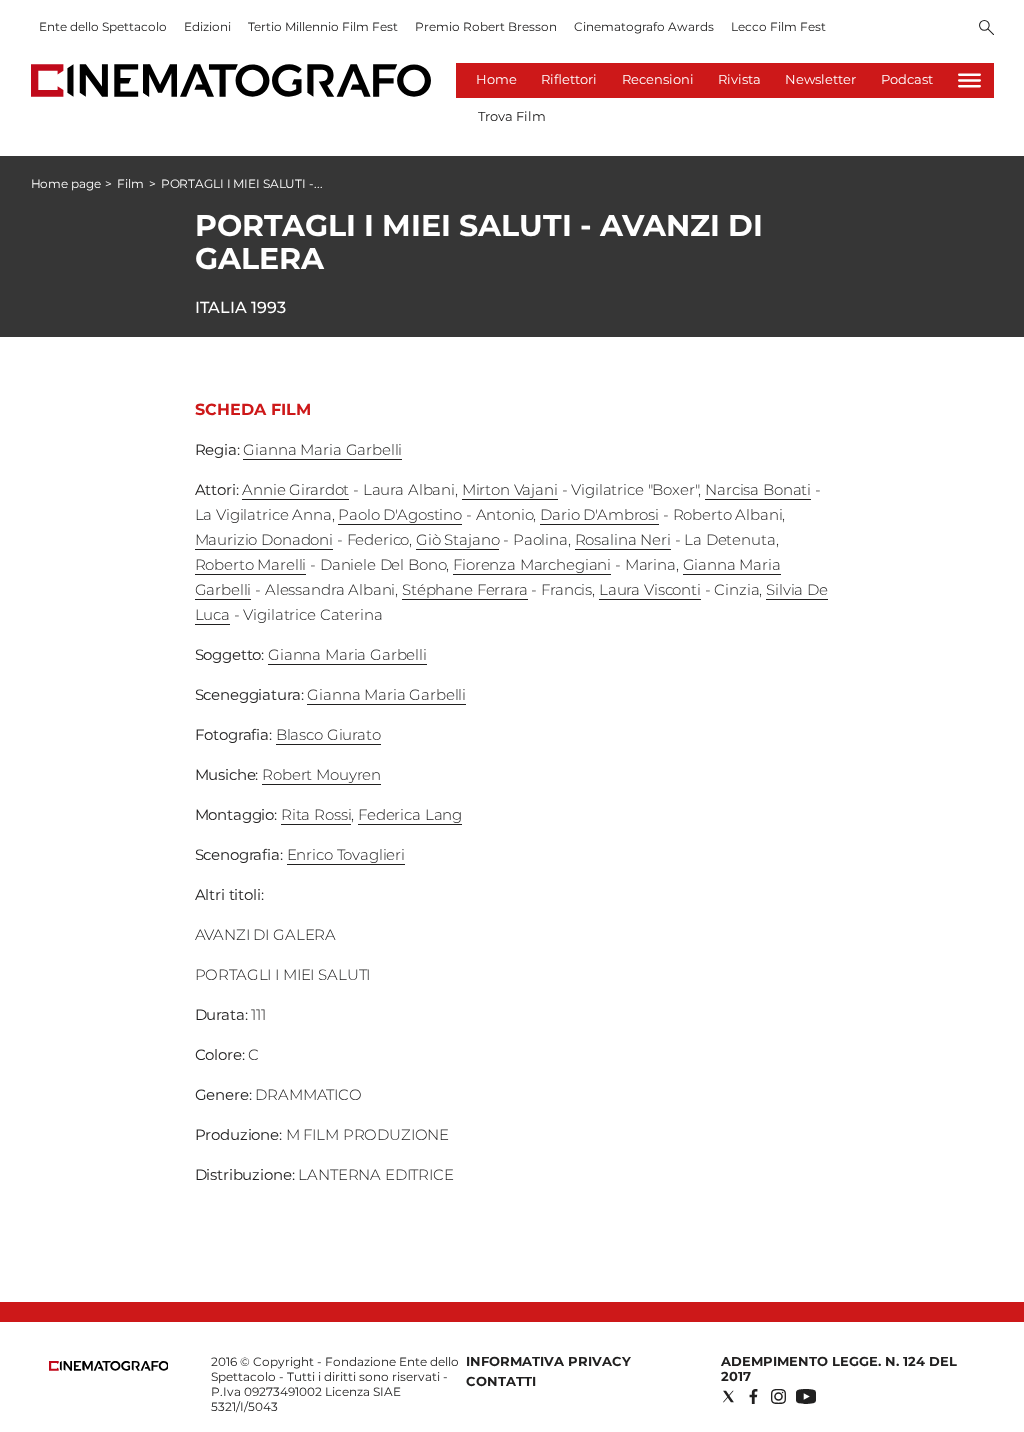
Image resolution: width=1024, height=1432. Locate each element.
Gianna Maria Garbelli (322, 449)
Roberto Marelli (251, 564)
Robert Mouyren (321, 774)
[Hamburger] (969, 80)
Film (130, 183)
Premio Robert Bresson (486, 26)
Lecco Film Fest (778, 26)
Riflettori (569, 79)
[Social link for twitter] (728, 1396)
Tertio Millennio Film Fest (323, 26)
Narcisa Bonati (758, 489)
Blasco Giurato (328, 734)
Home (496, 79)
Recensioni (658, 79)
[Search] (986, 29)
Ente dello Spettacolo (103, 26)
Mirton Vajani (510, 489)
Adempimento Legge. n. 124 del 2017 (839, 1368)
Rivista (739, 79)
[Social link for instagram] (778, 1396)
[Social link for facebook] (753, 1396)
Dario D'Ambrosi (599, 514)
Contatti (501, 1381)
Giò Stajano (457, 539)
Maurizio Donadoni (264, 539)
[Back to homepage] (109, 1366)
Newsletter (820, 79)
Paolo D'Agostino (400, 514)
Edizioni (207, 26)
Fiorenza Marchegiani (532, 564)
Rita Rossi (316, 814)
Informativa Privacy (548, 1361)
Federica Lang (410, 814)
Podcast (907, 79)
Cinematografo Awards (644, 26)
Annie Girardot (295, 489)
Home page (66, 183)
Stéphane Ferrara (465, 589)
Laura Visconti (650, 589)
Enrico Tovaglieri (346, 854)
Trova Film (512, 116)
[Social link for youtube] (806, 1396)
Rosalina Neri (623, 539)
